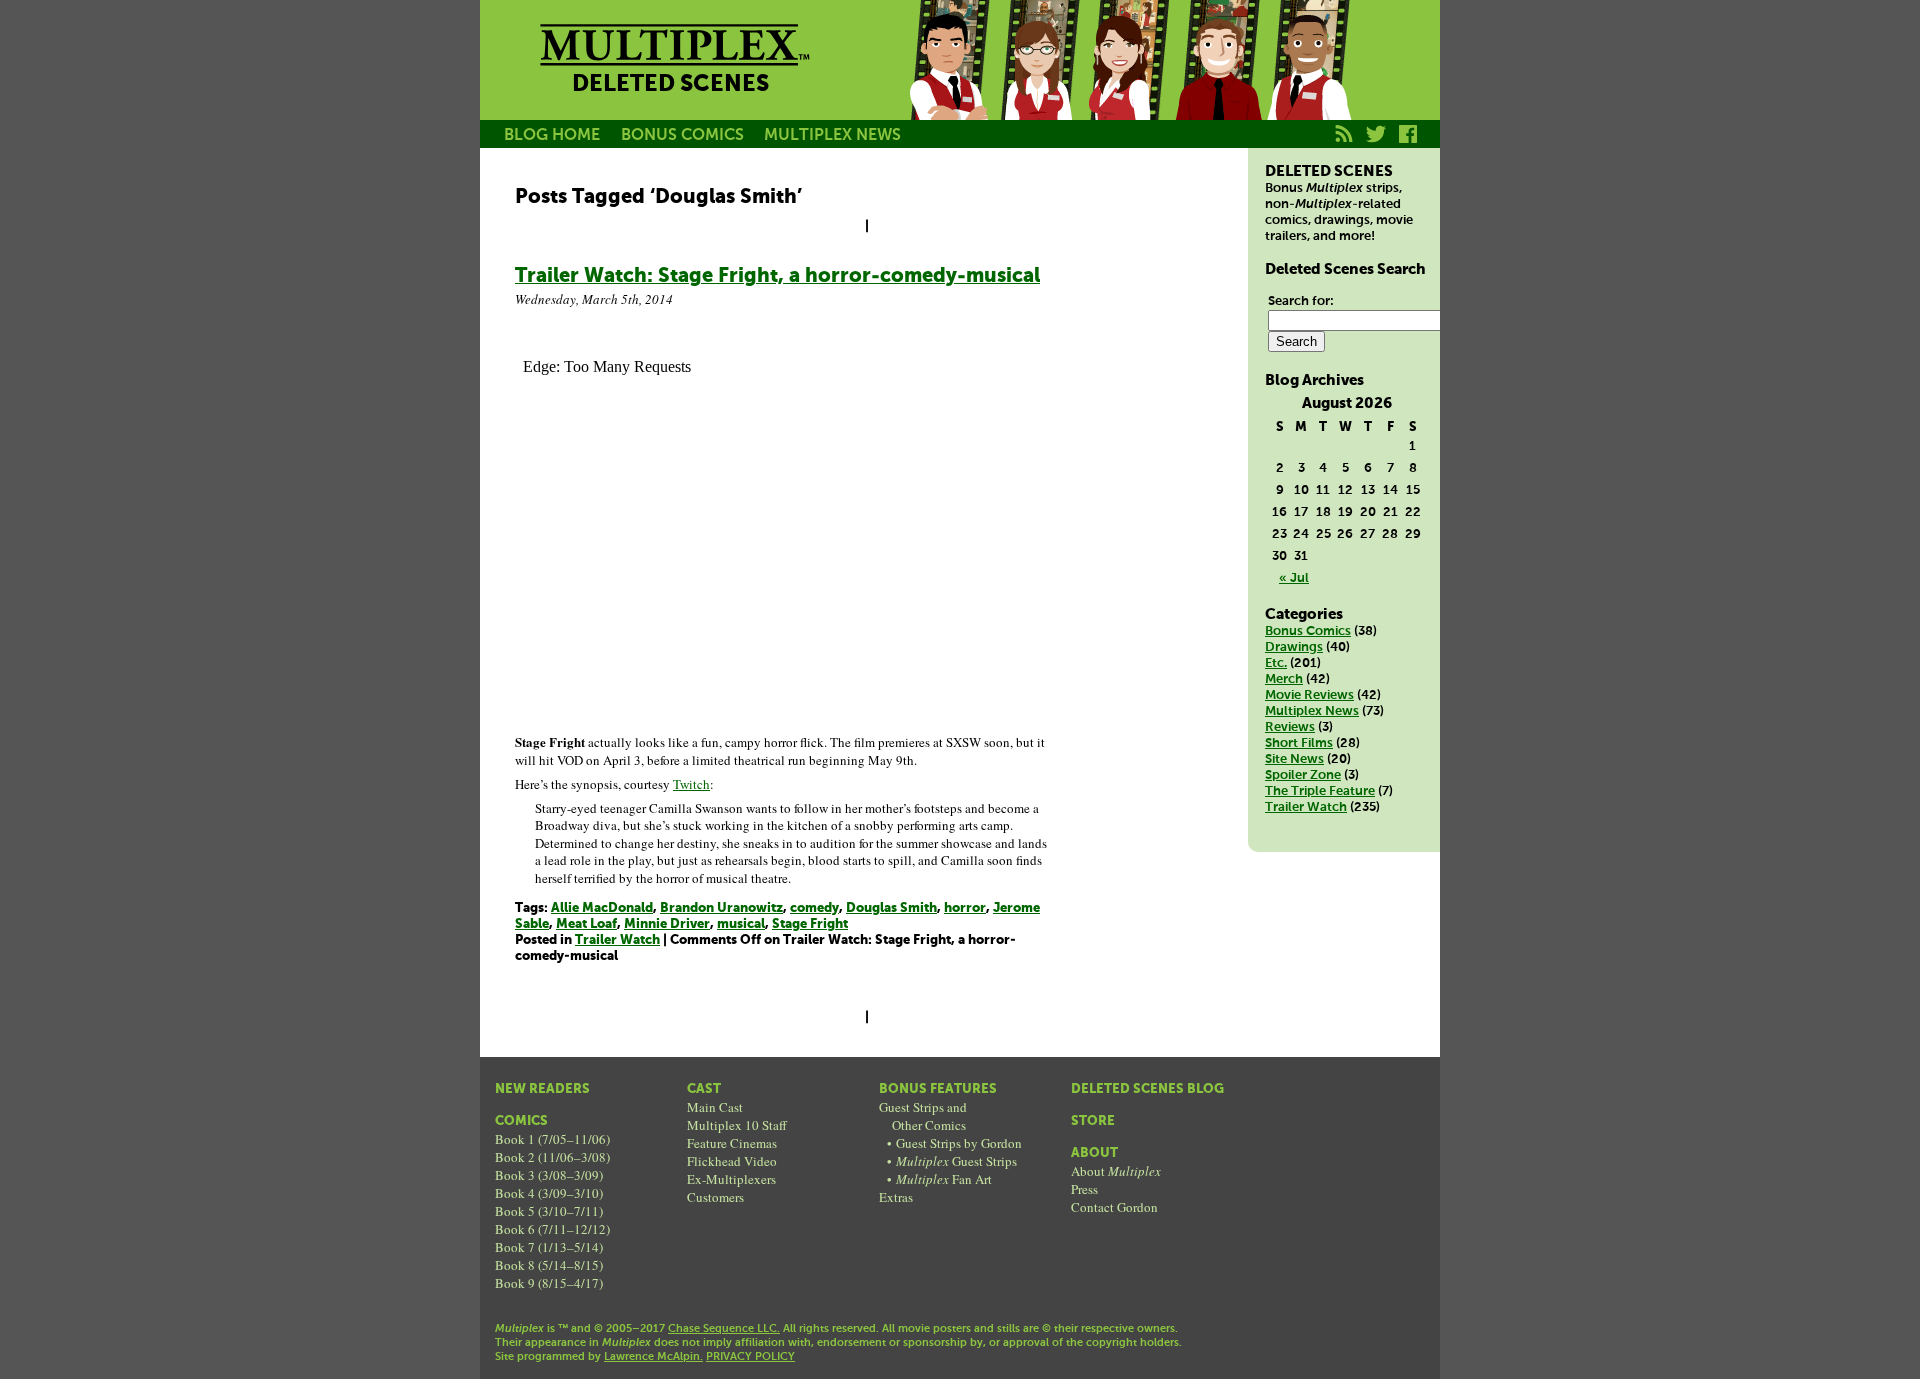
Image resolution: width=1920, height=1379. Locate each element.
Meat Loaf (586, 924)
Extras (896, 1197)
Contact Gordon (1114, 1207)
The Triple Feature (1320, 791)
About (1094, 1153)
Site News (1294, 759)
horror (965, 908)
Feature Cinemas (732, 1143)
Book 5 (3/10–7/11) (549, 1211)
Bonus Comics (1308, 631)
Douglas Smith (891, 908)
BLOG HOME (552, 135)
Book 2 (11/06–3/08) (552, 1157)
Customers (715, 1197)
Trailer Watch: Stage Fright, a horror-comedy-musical (777, 276)
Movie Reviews (1309, 695)
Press (1084, 1189)
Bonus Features (938, 1089)
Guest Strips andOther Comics (923, 1116)
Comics (521, 1121)
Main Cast (715, 1107)
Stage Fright (810, 924)
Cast (704, 1089)
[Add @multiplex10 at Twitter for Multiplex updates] (1376, 144)
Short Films (1299, 743)
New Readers (542, 1089)
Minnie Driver (667, 924)
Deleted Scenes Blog (1147, 1089)
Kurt (1218, 83)
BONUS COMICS (682, 135)
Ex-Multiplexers (731, 1179)
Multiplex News (1312, 711)
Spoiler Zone (1303, 775)
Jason (948, 83)
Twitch (691, 784)
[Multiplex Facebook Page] (1408, 144)
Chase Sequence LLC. (724, 1329)
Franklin (1308, 83)
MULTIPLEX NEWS (832, 135)
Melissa (1128, 83)
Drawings (1294, 647)
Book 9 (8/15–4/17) (549, 1283)
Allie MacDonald (602, 908)
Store (1093, 1121)
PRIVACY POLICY (750, 1357)
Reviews (1290, 727)
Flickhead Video (732, 1161)
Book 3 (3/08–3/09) (549, 1175)
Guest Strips (956, 1161)
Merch (1284, 679)
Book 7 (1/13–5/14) (549, 1247)
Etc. (1276, 663)
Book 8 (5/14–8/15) (549, 1265)
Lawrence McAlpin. (653, 1357)
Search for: (1301, 301)
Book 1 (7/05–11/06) (552, 1139)
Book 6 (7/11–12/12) (552, 1229)
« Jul (1294, 578)
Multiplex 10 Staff (737, 1125)
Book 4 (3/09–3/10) (549, 1193)
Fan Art (944, 1179)
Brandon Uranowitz (721, 908)
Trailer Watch (617, 940)
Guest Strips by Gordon (959, 1143)
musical (741, 924)
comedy (814, 908)
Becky (1038, 83)
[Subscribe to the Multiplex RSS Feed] (1344, 144)
